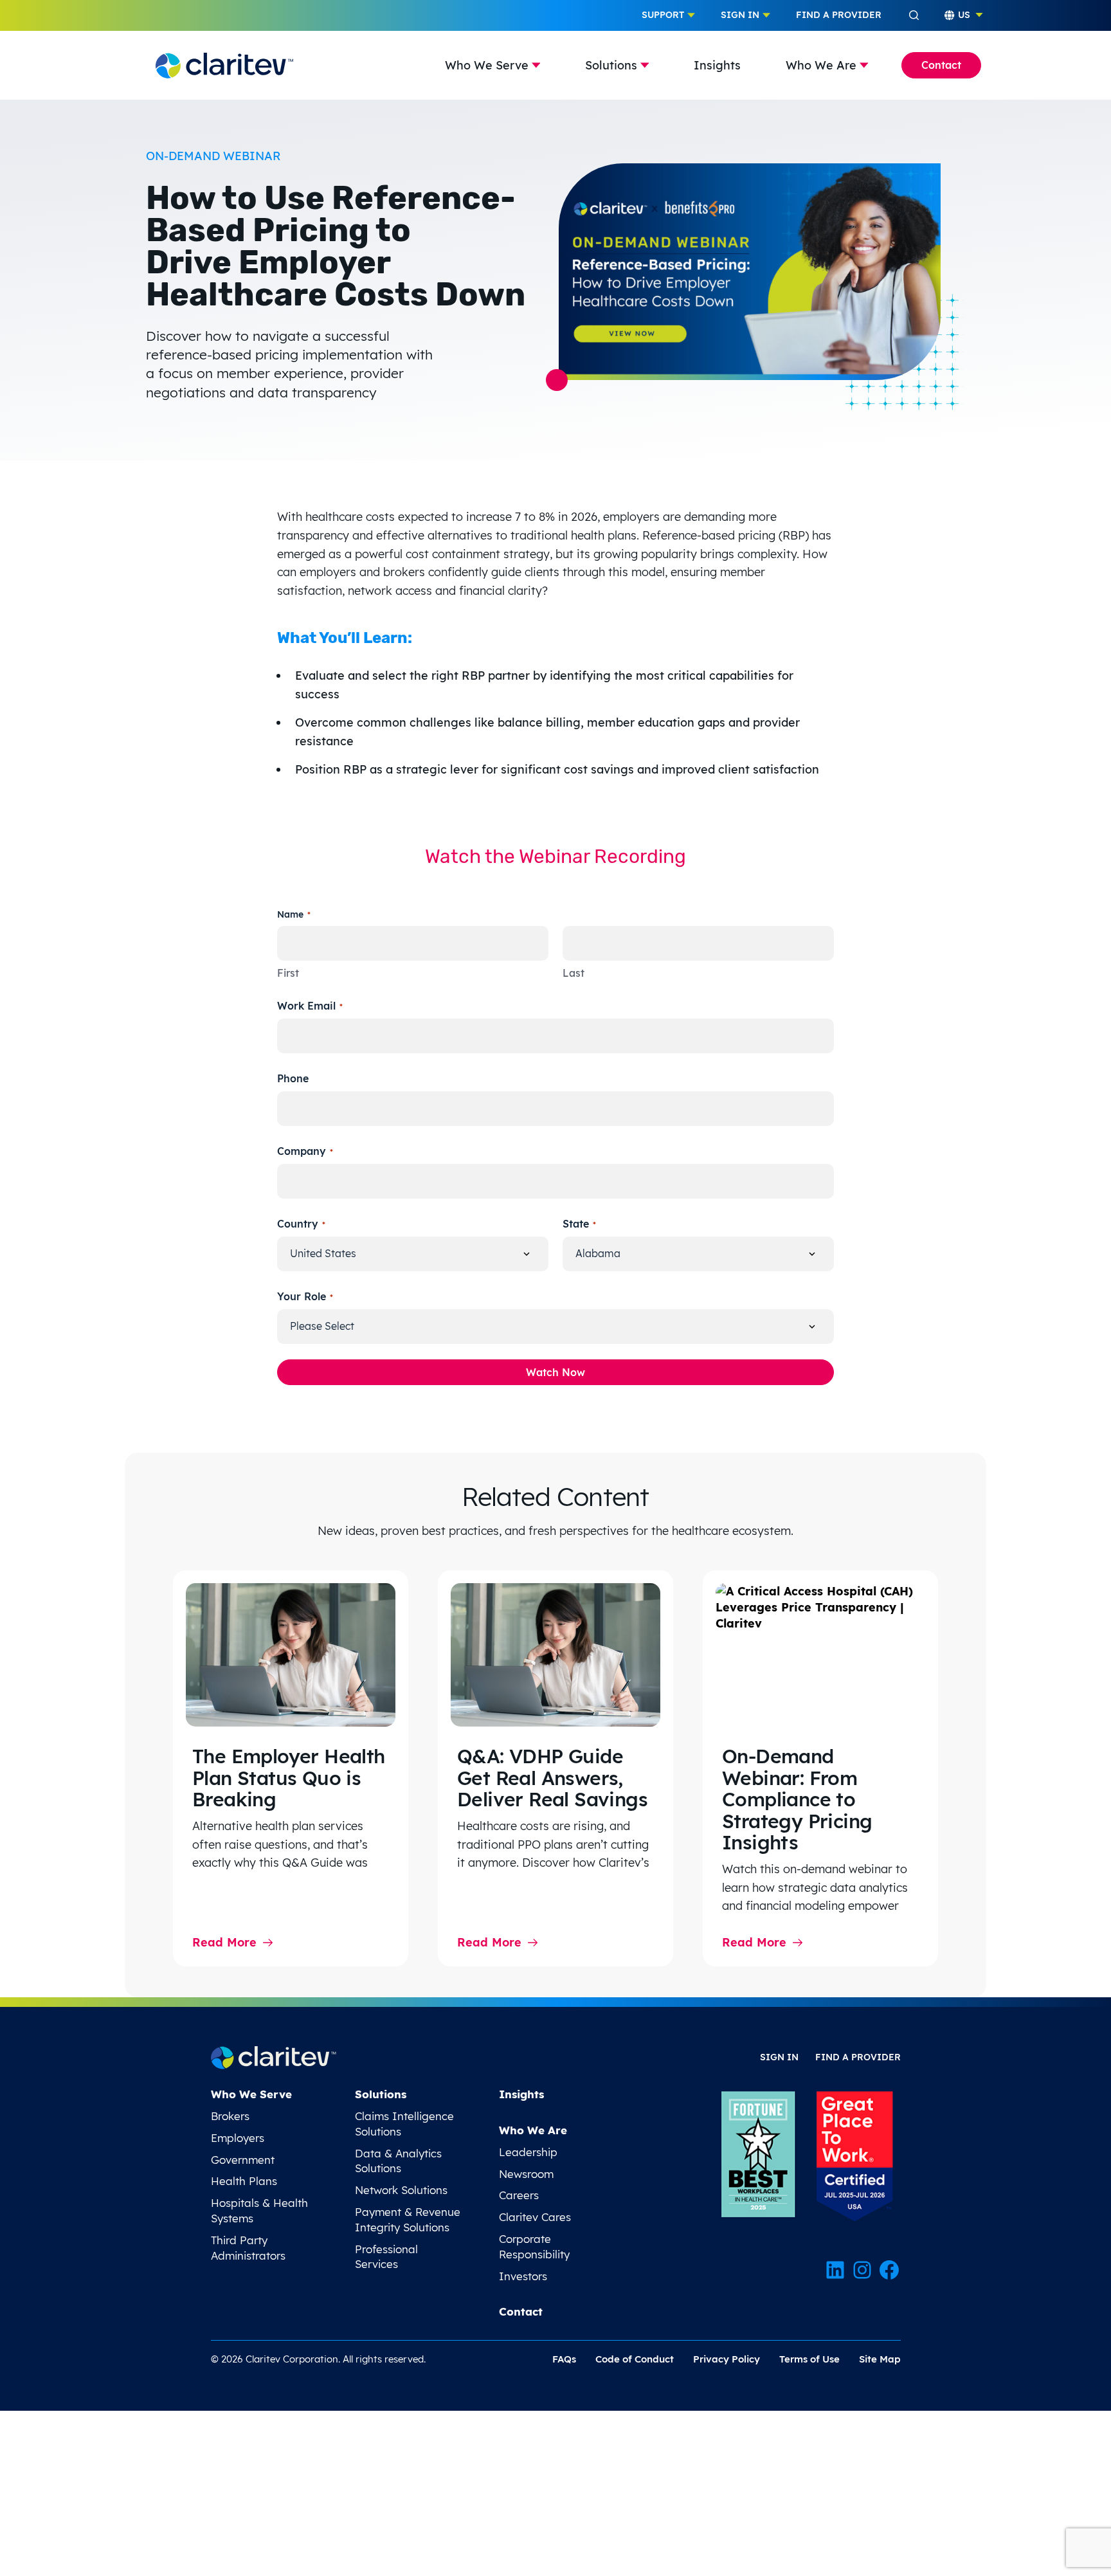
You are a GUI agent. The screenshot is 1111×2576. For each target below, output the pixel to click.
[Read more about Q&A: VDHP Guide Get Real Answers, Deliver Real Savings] (555, 1655)
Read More (224, 1942)
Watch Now (555, 1372)
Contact (941, 65)
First (288, 973)
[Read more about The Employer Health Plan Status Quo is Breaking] (291, 1655)
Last (574, 973)
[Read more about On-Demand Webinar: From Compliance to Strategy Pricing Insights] (820, 1655)
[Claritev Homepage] (224, 65)
